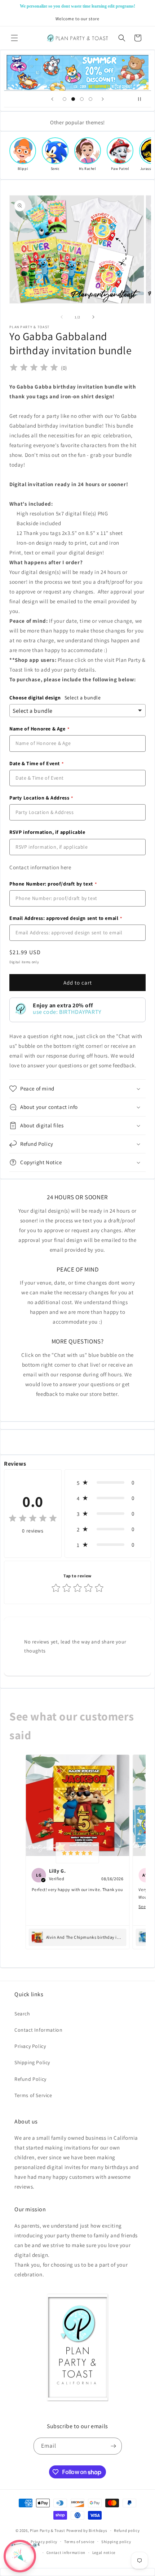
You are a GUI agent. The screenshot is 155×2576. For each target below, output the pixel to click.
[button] (14, 38)
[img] (34, 368)
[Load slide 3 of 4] (82, 99)
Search (22, 2014)
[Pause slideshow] (143, 99)
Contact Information (38, 2030)
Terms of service (79, 2542)
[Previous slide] (52, 99)
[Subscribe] (114, 2446)
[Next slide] (103, 99)
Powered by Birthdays (87, 2530)
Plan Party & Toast (48, 2530)
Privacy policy (44, 2542)
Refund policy (127, 2530)
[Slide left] (62, 317)
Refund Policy (30, 2079)
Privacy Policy (30, 2046)
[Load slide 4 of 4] (90, 99)
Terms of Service (33, 2095)
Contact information (66, 2553)
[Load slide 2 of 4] (73, 99)
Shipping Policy (32, 2062)
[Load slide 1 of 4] (65, 99)
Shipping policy (116, 2542)
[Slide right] (93, 317)
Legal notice (104, 2553)
